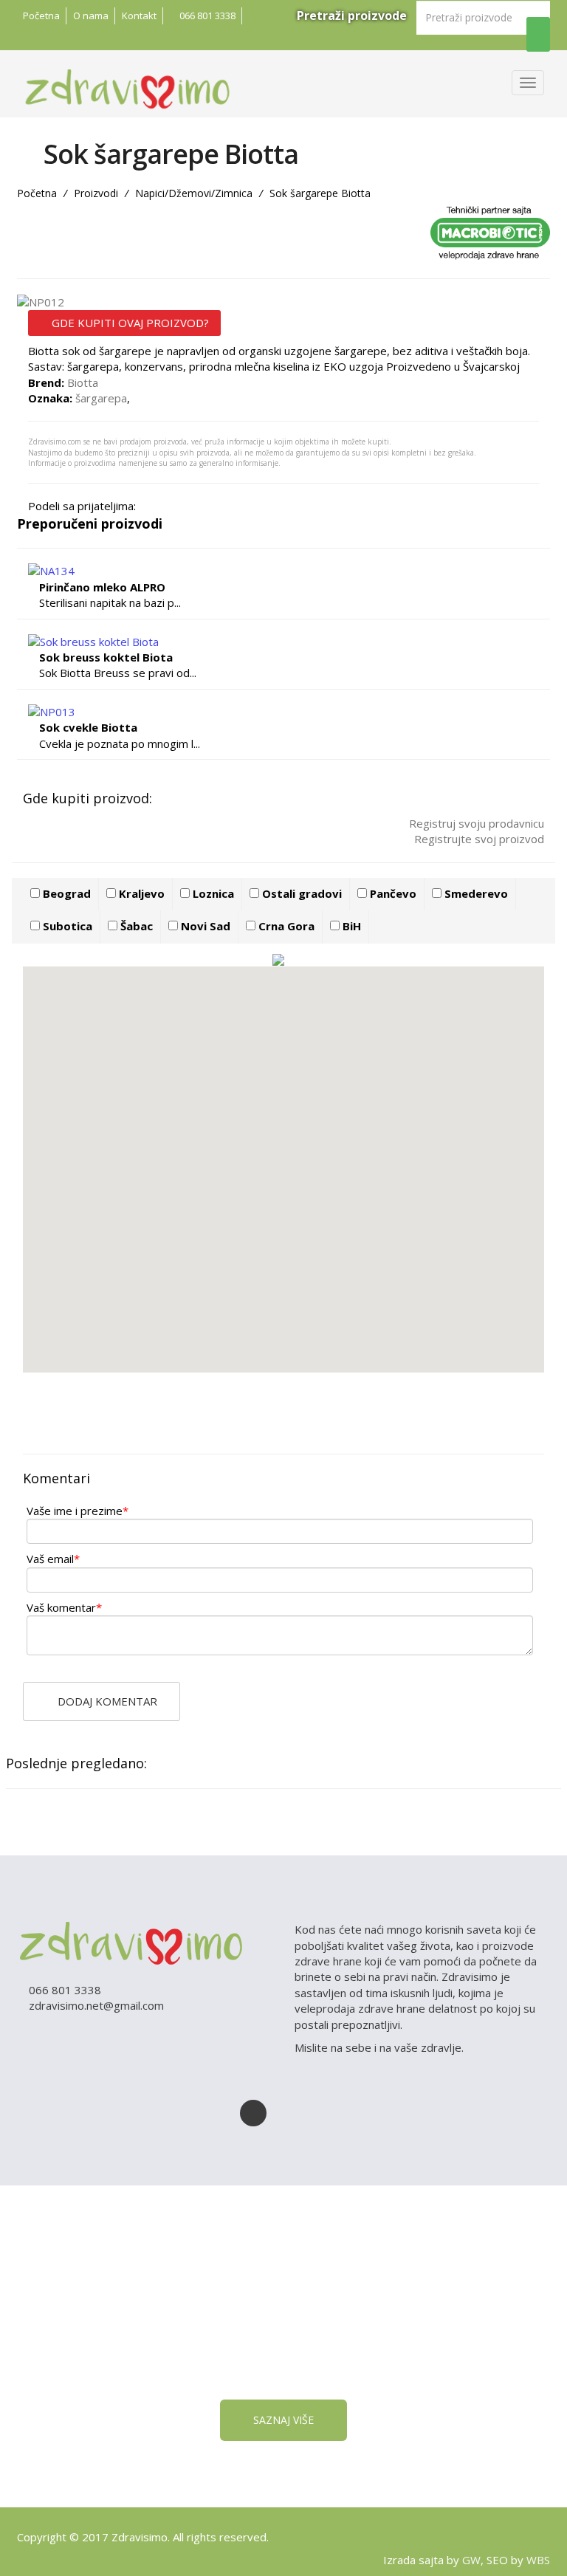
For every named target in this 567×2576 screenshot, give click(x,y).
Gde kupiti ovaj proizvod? (129, 323)
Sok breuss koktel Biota (106, 657)
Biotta (83, 382)
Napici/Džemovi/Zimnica (194, 193)
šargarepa (101, 398)
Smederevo (475, 893)
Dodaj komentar (106, 1701)
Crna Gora (285, 926)
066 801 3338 (206, 16)
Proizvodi (96, 193)
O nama (91, 16)
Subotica (66, 926)
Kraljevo (140, 893)
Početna (41, 16)
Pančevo (392, 893)
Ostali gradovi (300, 893)
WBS (538, 2560)
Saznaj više (283, 2420)
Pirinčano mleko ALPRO (102, 587)
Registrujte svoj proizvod (478, 839)
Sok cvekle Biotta (88, 727)
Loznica (212, 893)
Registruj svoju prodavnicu (475, 823)
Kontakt (139, 16)
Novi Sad (204, 926)
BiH (350, 926)
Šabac (135, 926)
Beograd (65, 893)
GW (471, 2560)
